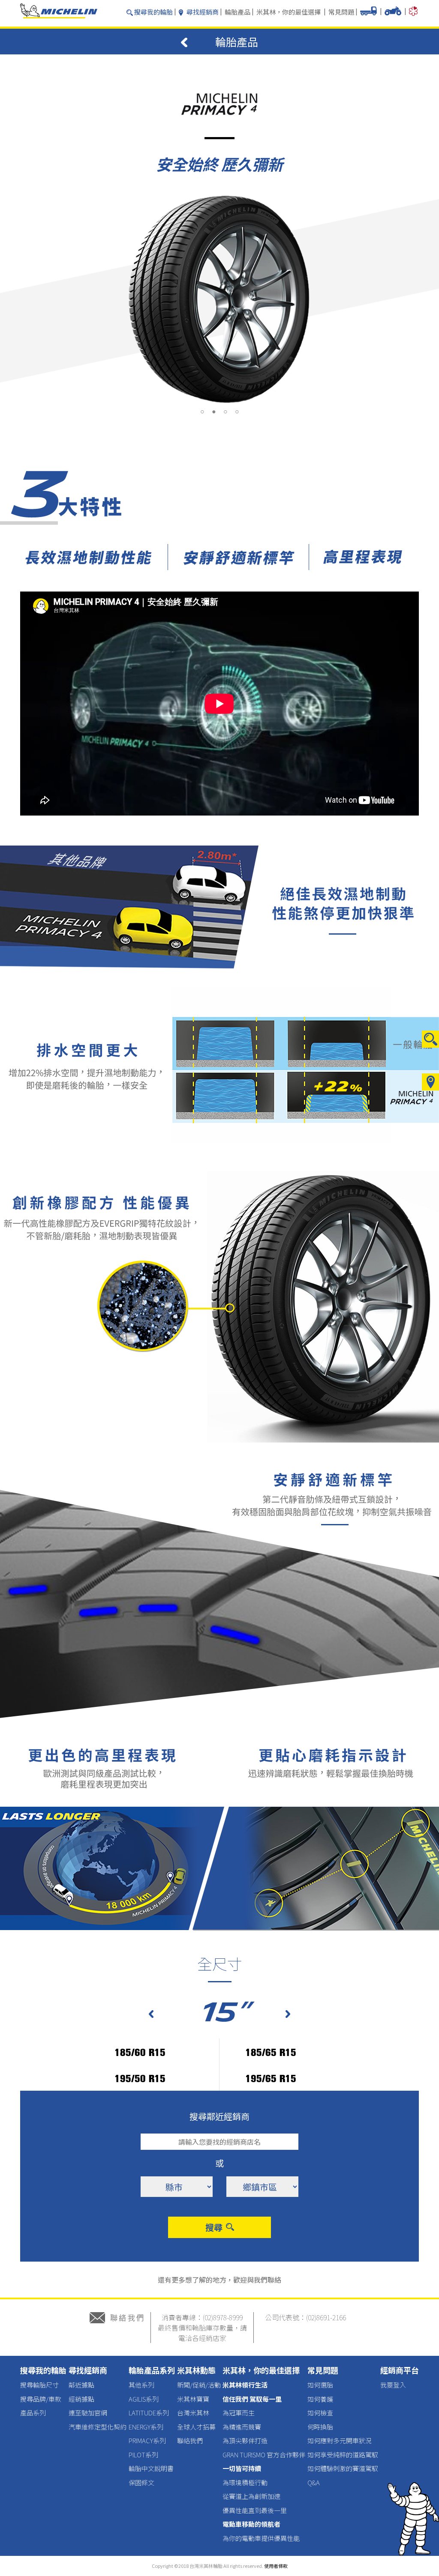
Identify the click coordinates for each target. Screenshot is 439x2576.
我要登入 (393, 2385)
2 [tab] (214, 412)
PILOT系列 (143, 2455)
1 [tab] (202, 412)
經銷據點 (81, 2399)
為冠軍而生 (239, 2413)
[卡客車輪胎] (368, 13)
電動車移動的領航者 (251, 2524)
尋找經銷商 (203, 12)
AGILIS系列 (144, 2399)
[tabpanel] (219, 299)
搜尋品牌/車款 (41, 2399)
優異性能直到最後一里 (255, 2510)
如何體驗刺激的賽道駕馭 (343, 2468)
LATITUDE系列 (149, 2413)
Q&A (314, 2482)
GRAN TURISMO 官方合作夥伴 (264, 2455)
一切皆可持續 (242, 2468)
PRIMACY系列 (147, 2440)
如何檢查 (320, 2413)
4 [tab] (237, 412)
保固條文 (141, 2482)
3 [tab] (225, 412)
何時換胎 (320, 2427)
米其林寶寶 (193, 2399)
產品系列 (33, 2413)
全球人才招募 (196, 2427)
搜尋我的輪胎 (153, 12)
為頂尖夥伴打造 (245, 2440)
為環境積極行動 (245, 2482)
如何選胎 (320, 2385)
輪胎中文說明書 (151, 2468)
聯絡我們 (190, 2440)
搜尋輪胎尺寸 (39, 2385)
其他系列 (141, 2385)
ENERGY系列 (146, 2427)
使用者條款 (276, 2566)
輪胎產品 (238, 12)
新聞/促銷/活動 (199, 2385)
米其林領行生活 (245, 2385)
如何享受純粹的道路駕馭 (343, 2455)
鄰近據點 (81, 2385)
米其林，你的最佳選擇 (289, 12)
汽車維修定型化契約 (98, 2427)
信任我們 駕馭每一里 (252, 2399)
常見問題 (341, 12)
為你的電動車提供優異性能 (261, 2538)
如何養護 (320, 2399)
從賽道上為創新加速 (251, 2496)
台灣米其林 (193, 2413)
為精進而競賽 (242, 2427)
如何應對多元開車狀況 (340, 2440)
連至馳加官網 (88, 2413)
